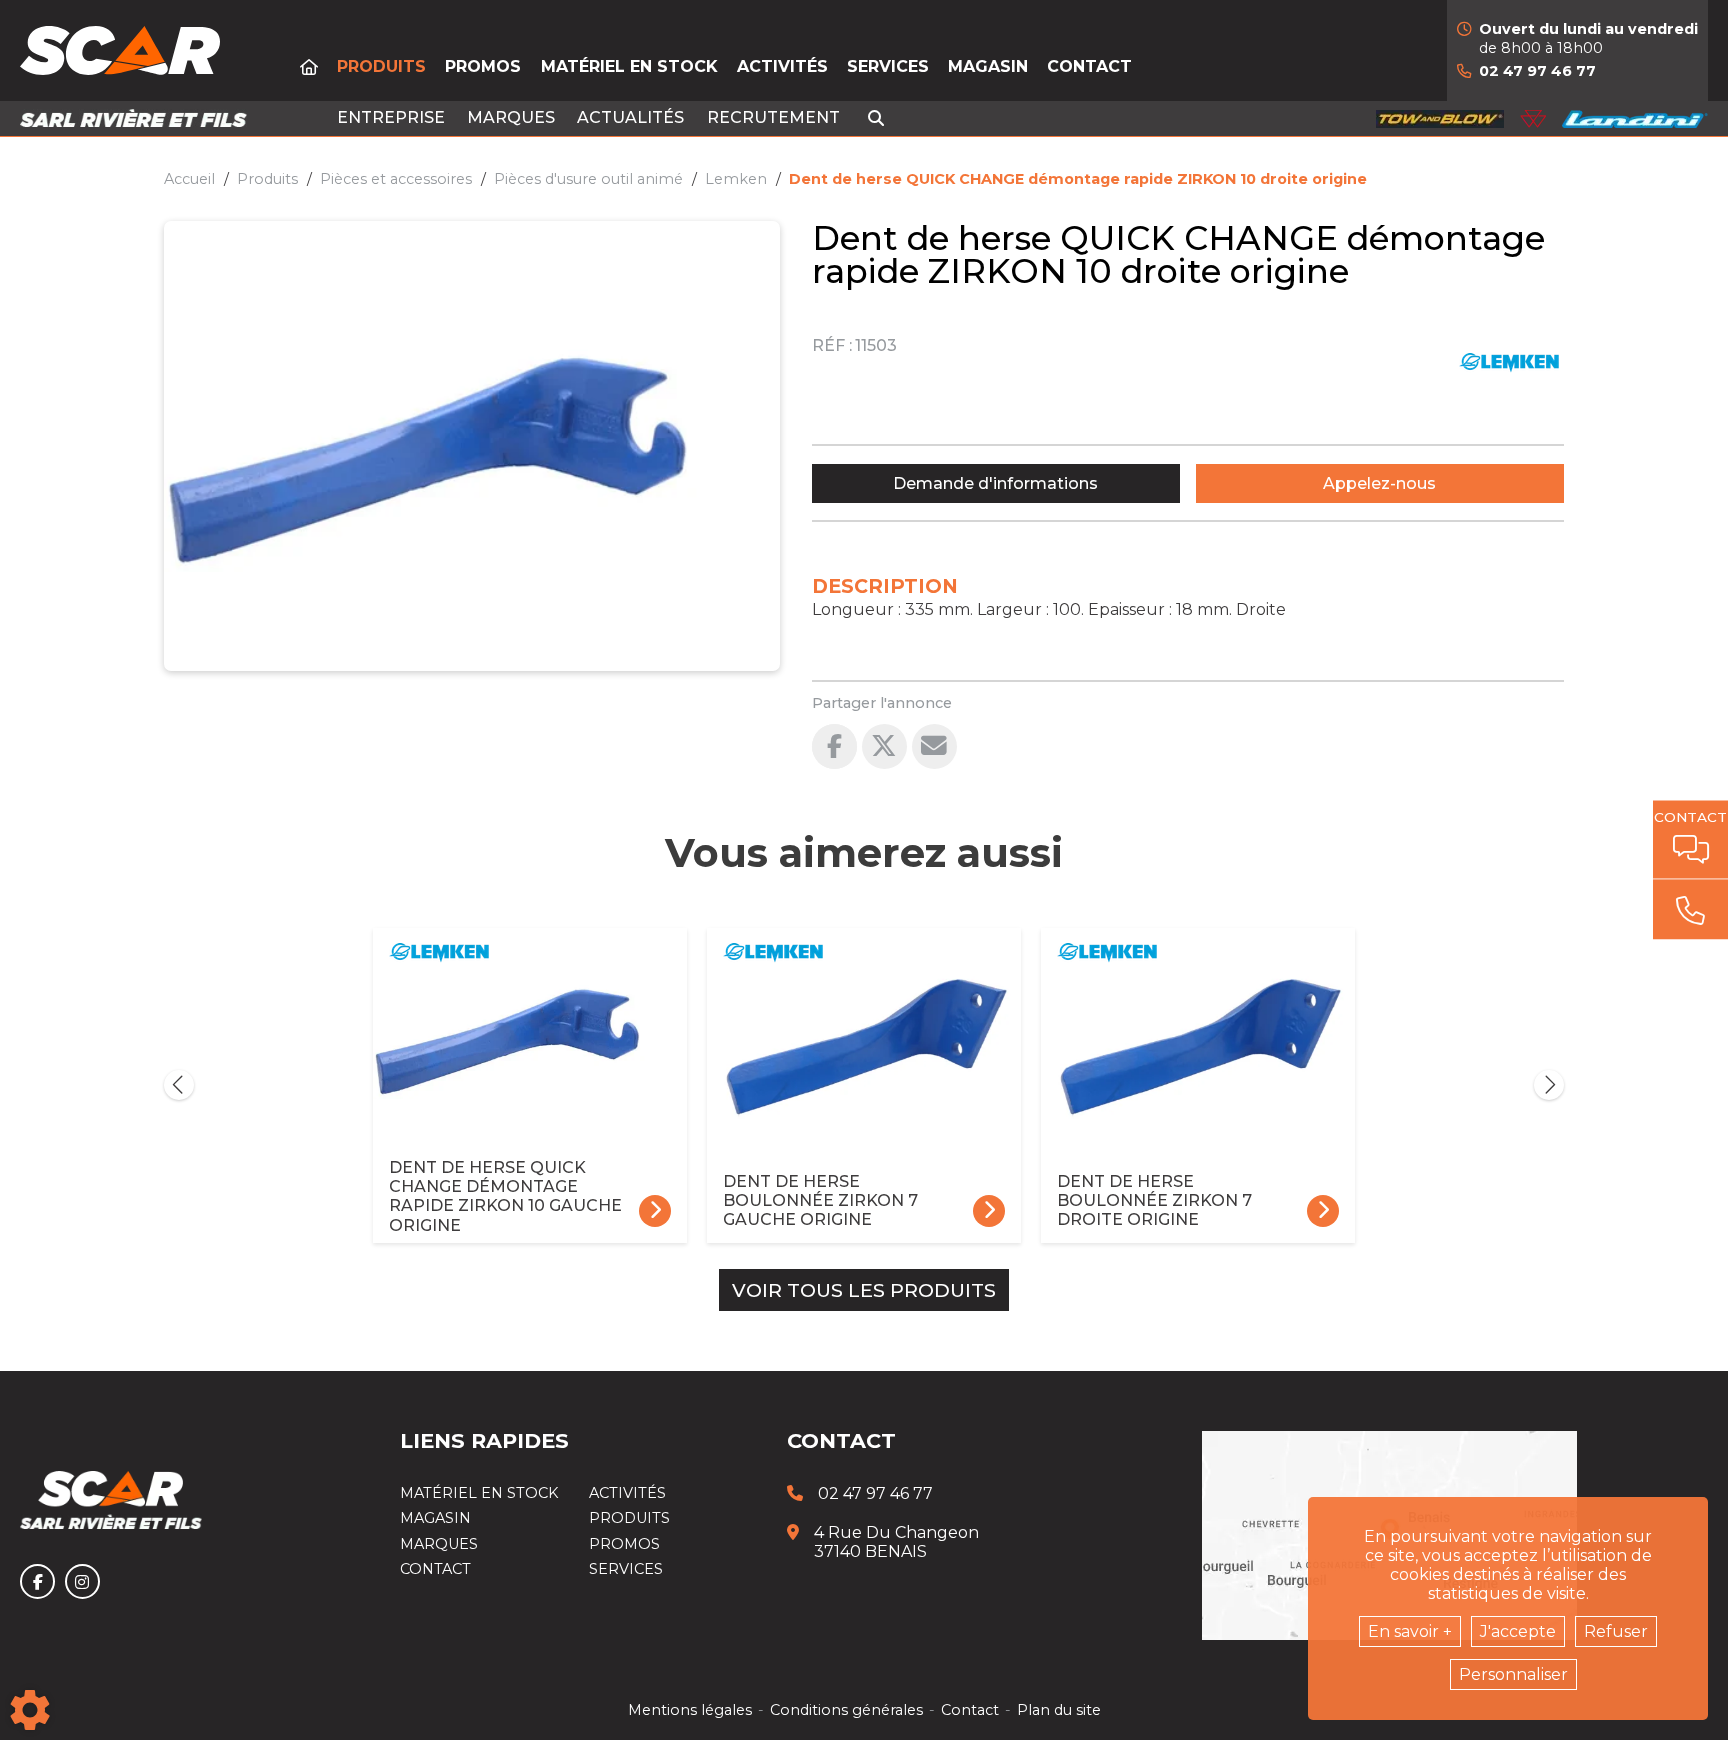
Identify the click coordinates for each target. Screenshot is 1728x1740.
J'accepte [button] (1518, 1631)
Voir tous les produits (864, 1290)
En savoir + (1410, 1631)
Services (888, 67)
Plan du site (1059, 1710)
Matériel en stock (629, 67)
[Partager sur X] (884, 746)
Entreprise (391, 117)
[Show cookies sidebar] (30, 1710)
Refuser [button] (1616, 1631)
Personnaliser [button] (1513, 1674)
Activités (782, 67)
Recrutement (773, 117)
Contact (1089, 67)
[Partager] (934, 746)
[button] (1078, 179)
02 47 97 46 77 (1537, 71)
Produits (381, 67)
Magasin (988, 67)
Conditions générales (846, 1710)
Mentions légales (690, 1710)
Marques (511, 117)
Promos (483, 67)
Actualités (630, 117)
